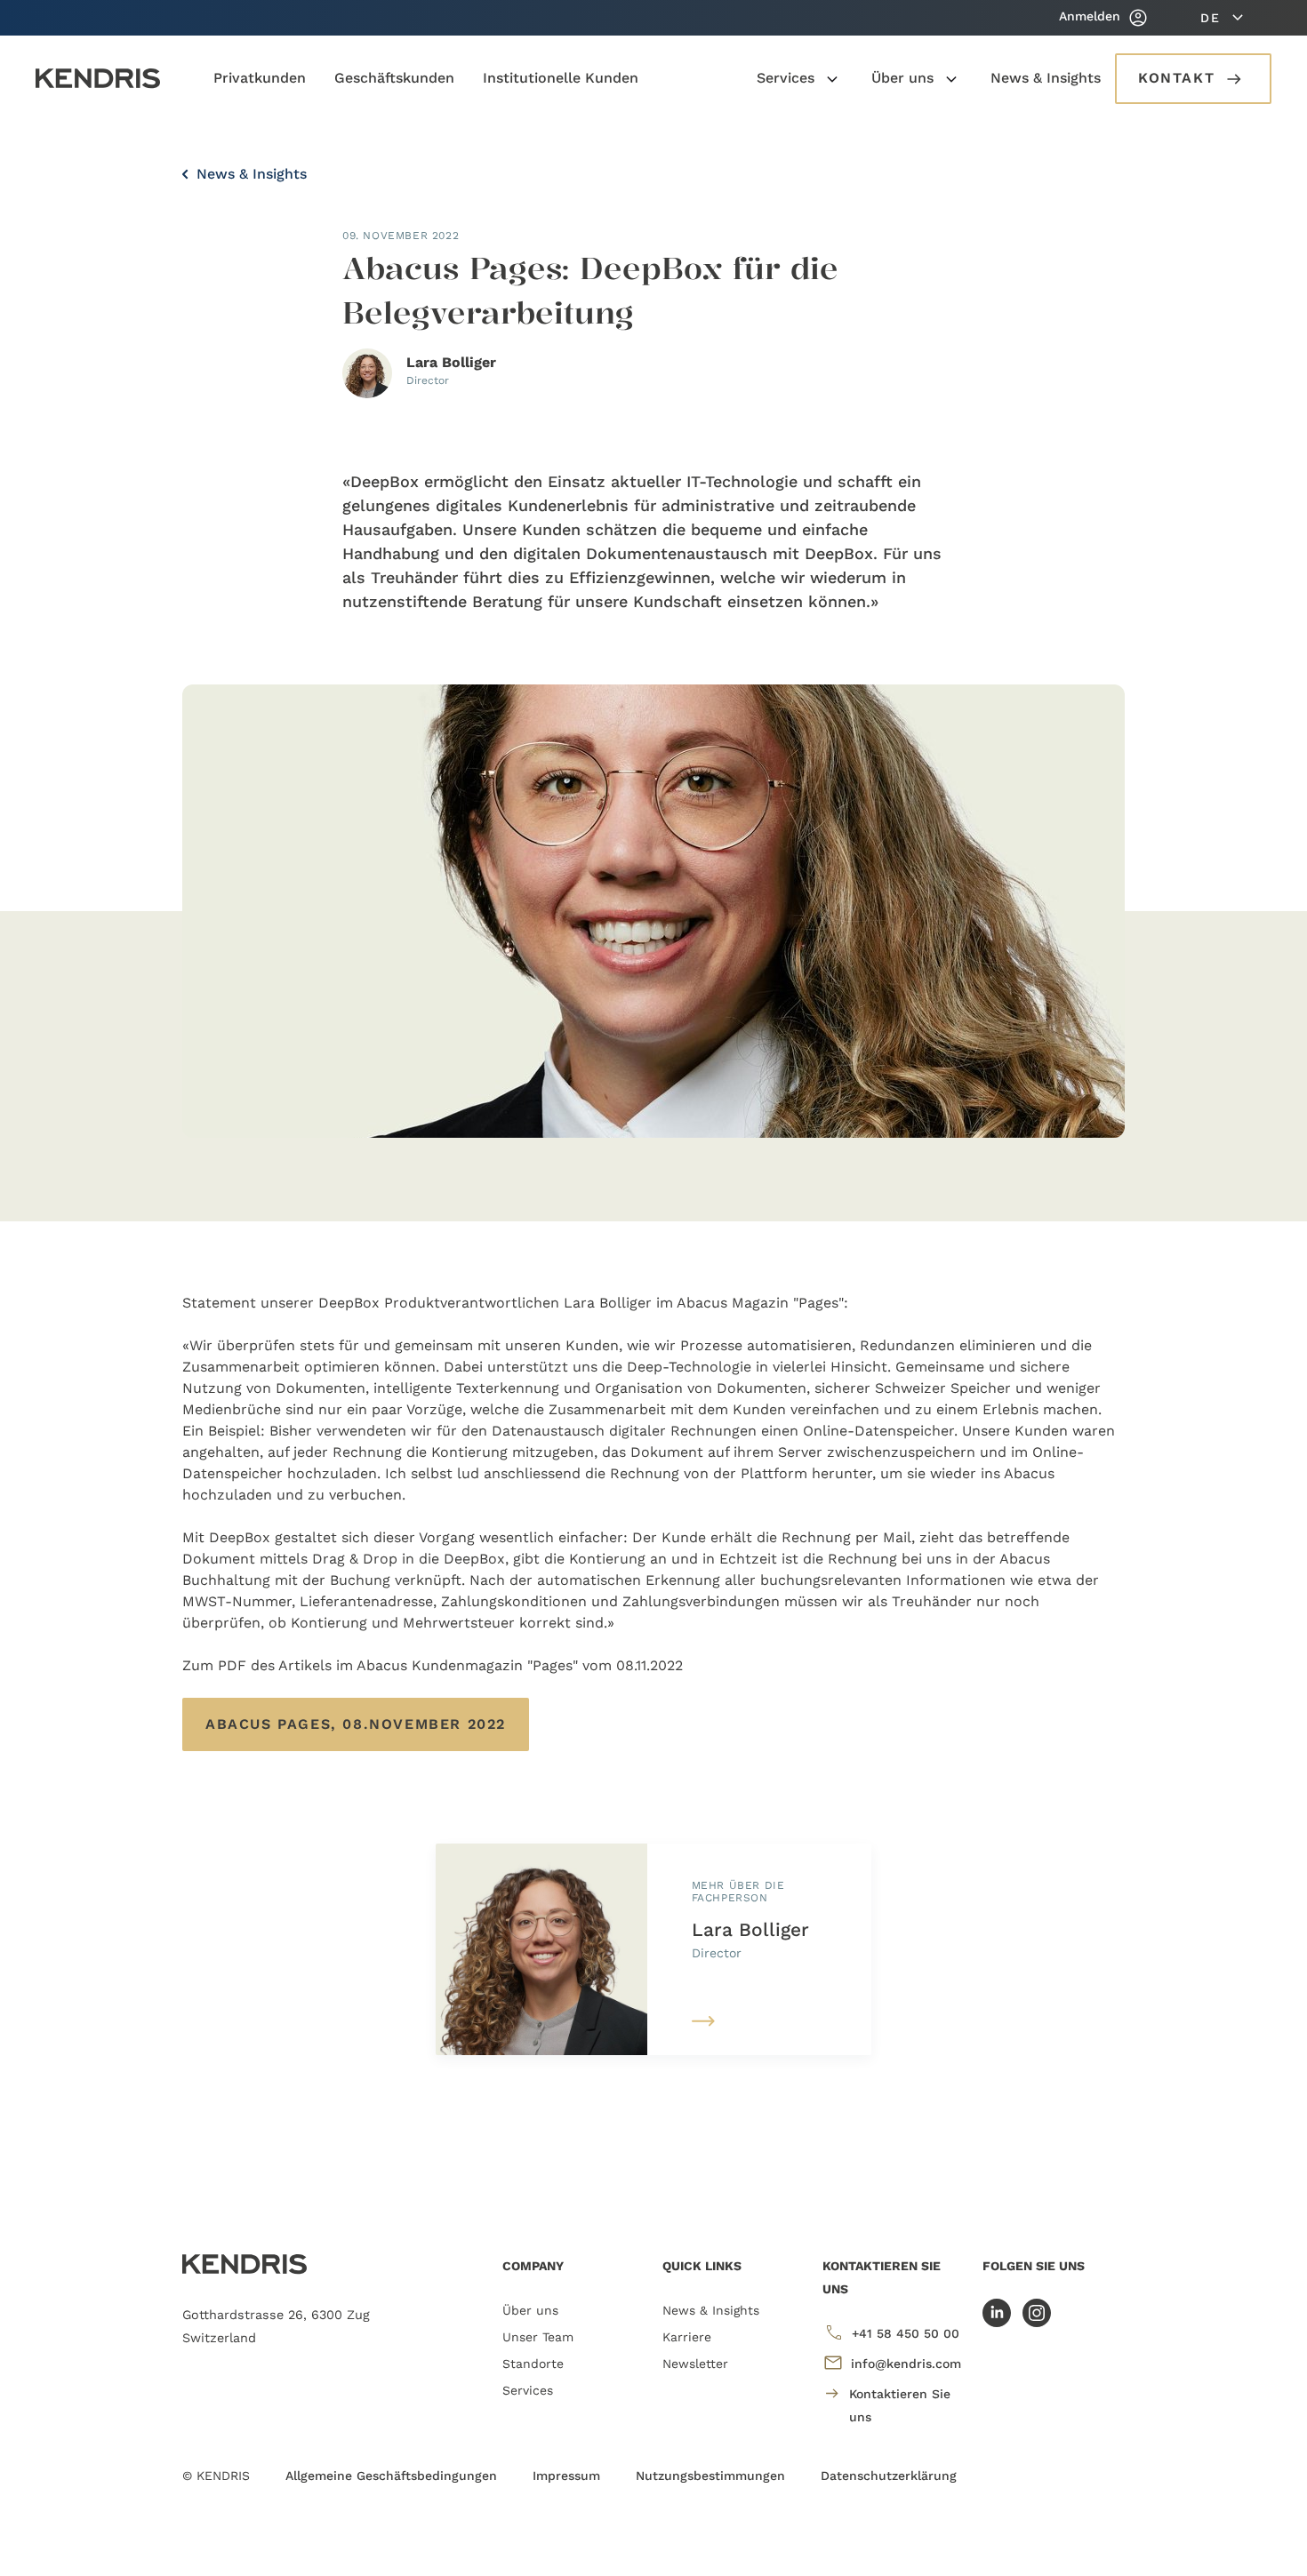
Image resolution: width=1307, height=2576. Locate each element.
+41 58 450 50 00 (906, 2333)
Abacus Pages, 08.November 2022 (356, 1724)
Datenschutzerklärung (889, 2476)
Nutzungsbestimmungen (710, 2476)
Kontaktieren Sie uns (900, 2405)
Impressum (566, 2476)
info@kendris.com (906, 2364)
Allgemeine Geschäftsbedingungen (391, 2476)
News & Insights (249, 174)
